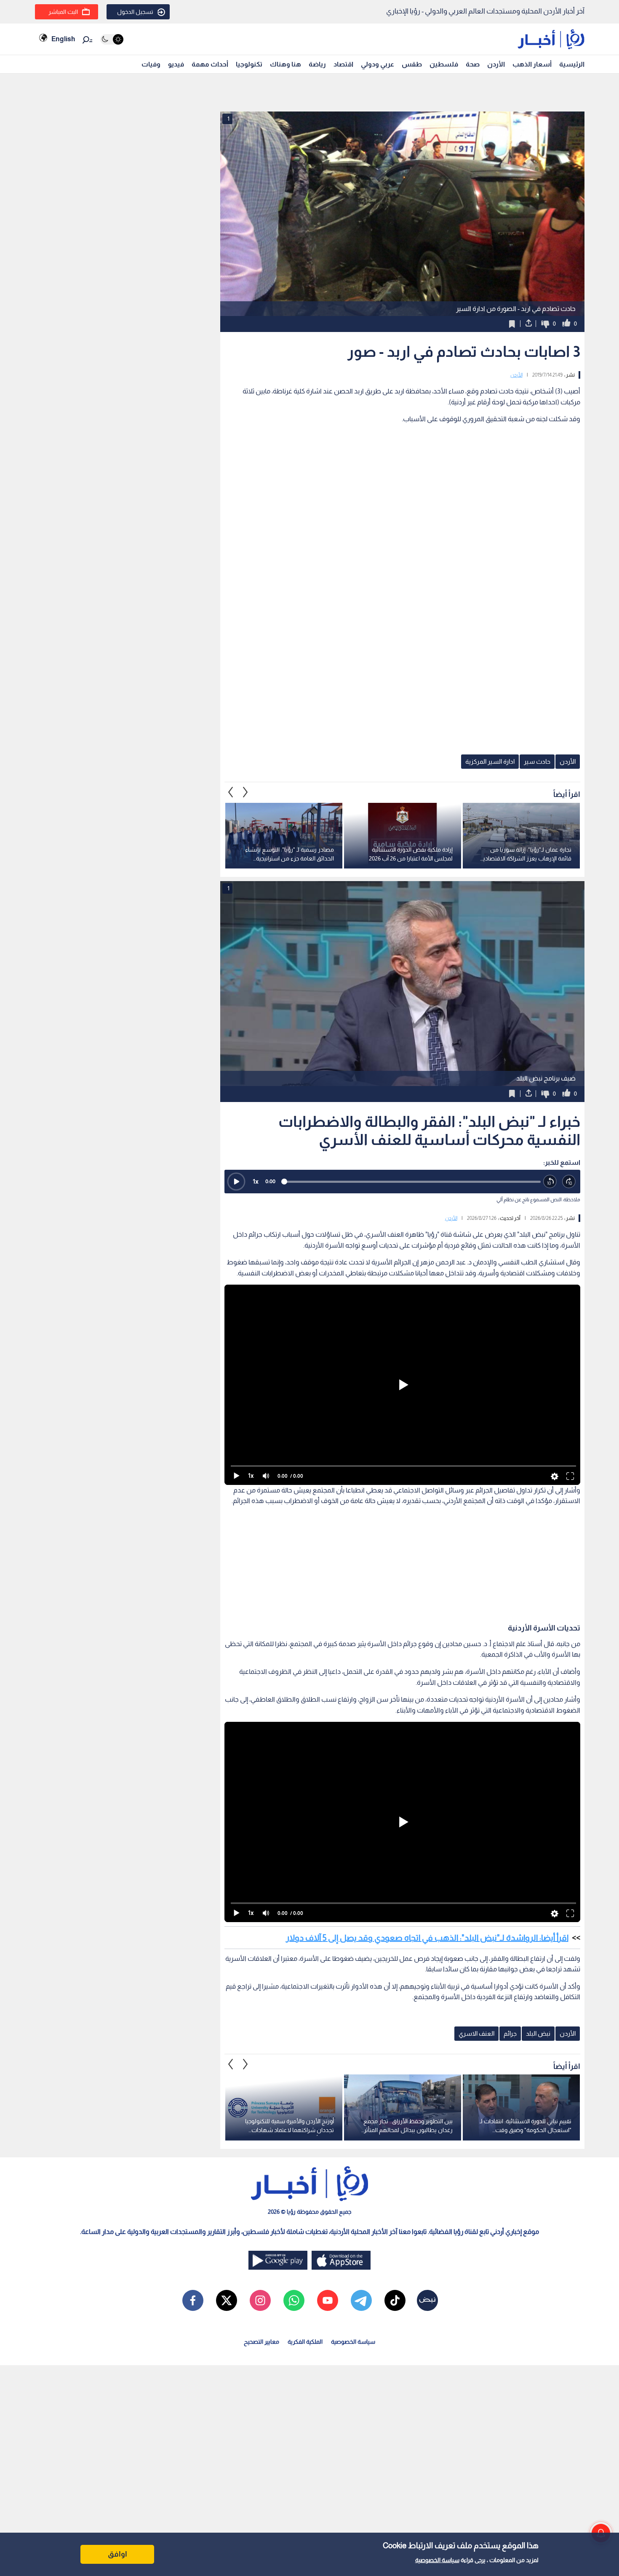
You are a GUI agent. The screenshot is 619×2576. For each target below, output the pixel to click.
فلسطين (444, 64)
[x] (227, 2300)
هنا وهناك (285, 64)
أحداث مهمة (210, 64)
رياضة (317, 64)
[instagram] (260, 2300)
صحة (473, 64)
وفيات (151, 64)
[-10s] (550, 1182)
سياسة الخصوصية (437, 2560)
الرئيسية (572, 64)
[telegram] (361, 2300)
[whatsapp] (294, 2300)
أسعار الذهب (532, 64)
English (63, 39)
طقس (412, 64)
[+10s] (569, 1182)
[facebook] (193, 2300)
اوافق (117, 2554)
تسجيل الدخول (135, 12)
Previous (245, 792)
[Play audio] (236, 1182)
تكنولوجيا (249, 64)
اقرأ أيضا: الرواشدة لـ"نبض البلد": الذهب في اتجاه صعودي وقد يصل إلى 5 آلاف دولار (427, 1938)
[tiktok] (395, 2300)
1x (256, 1181)
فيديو (176, 64)
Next (231, 792)
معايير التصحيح (261, 2342)
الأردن (496, 64)
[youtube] (328, 2300)
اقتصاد (343, 64)
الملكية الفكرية (305, 2342)
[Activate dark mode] (112, 39)
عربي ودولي (378, 64)
